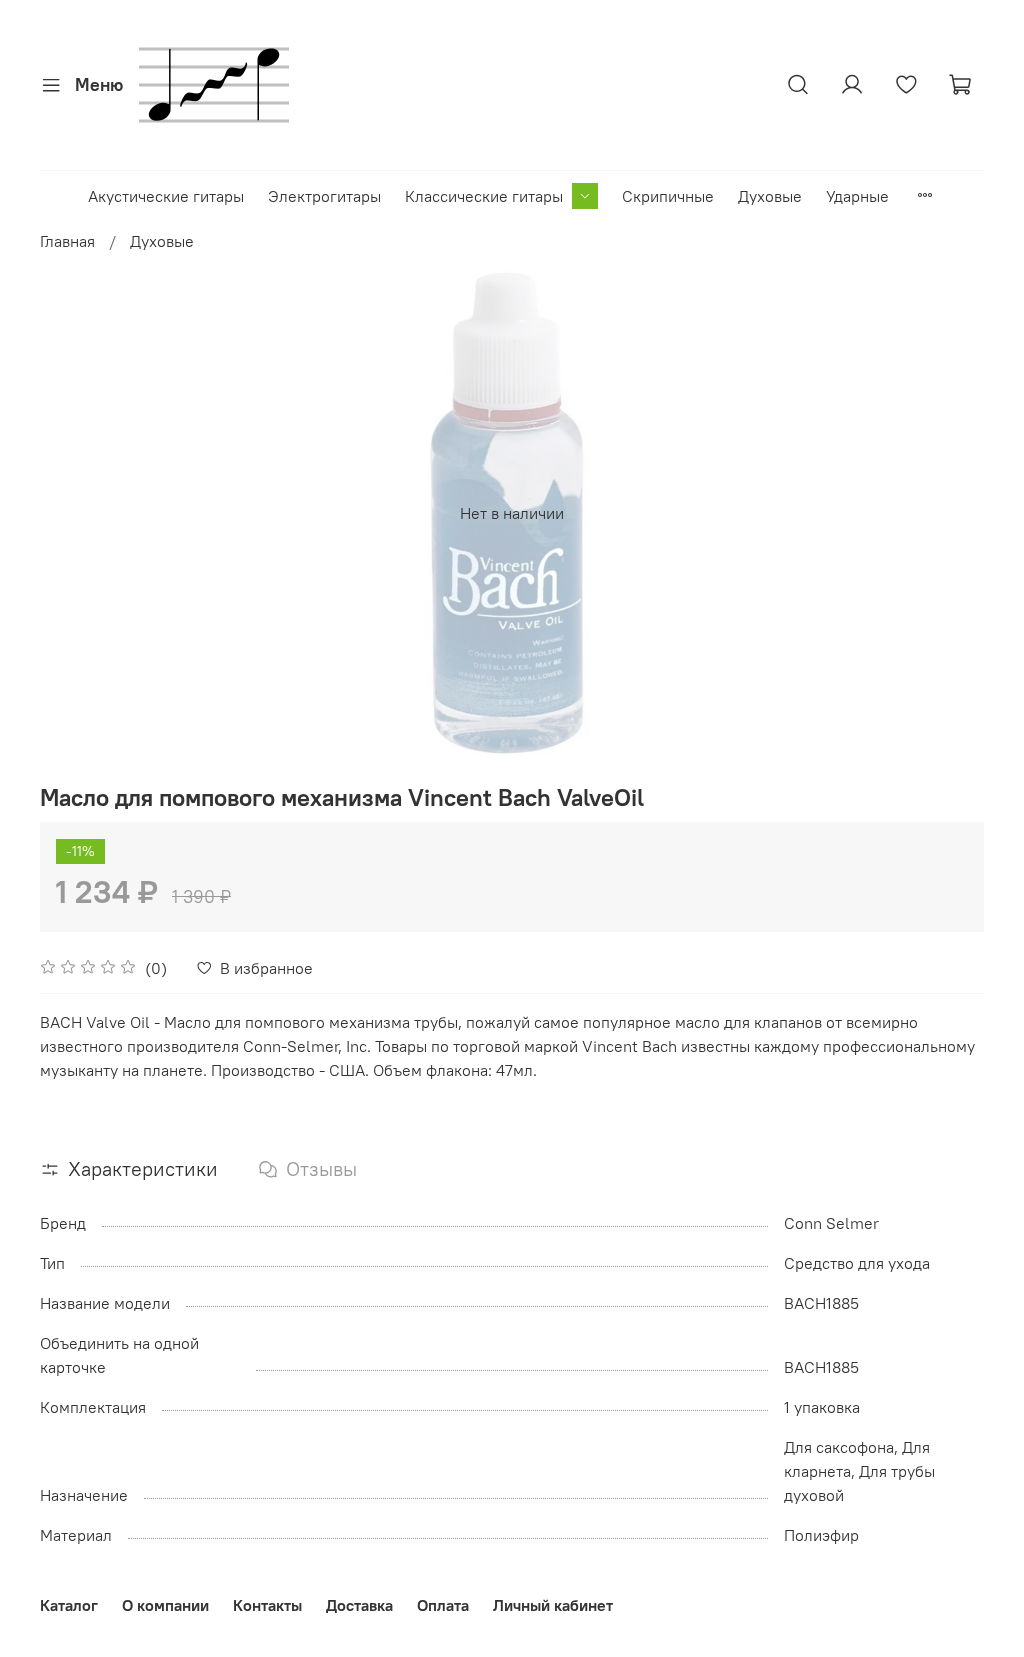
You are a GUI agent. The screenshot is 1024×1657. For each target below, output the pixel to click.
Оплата (443, 1605)
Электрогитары (324, 196)
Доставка (359, 1605)
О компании (165, 1605)
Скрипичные (668, 196)
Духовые (770, 196)
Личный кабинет (553, 1605)
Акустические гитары (166, 196)
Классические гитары (484, 196)
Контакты (267, 1605)
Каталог (69, 1605)
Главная (67, 241)
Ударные (857, 196)
